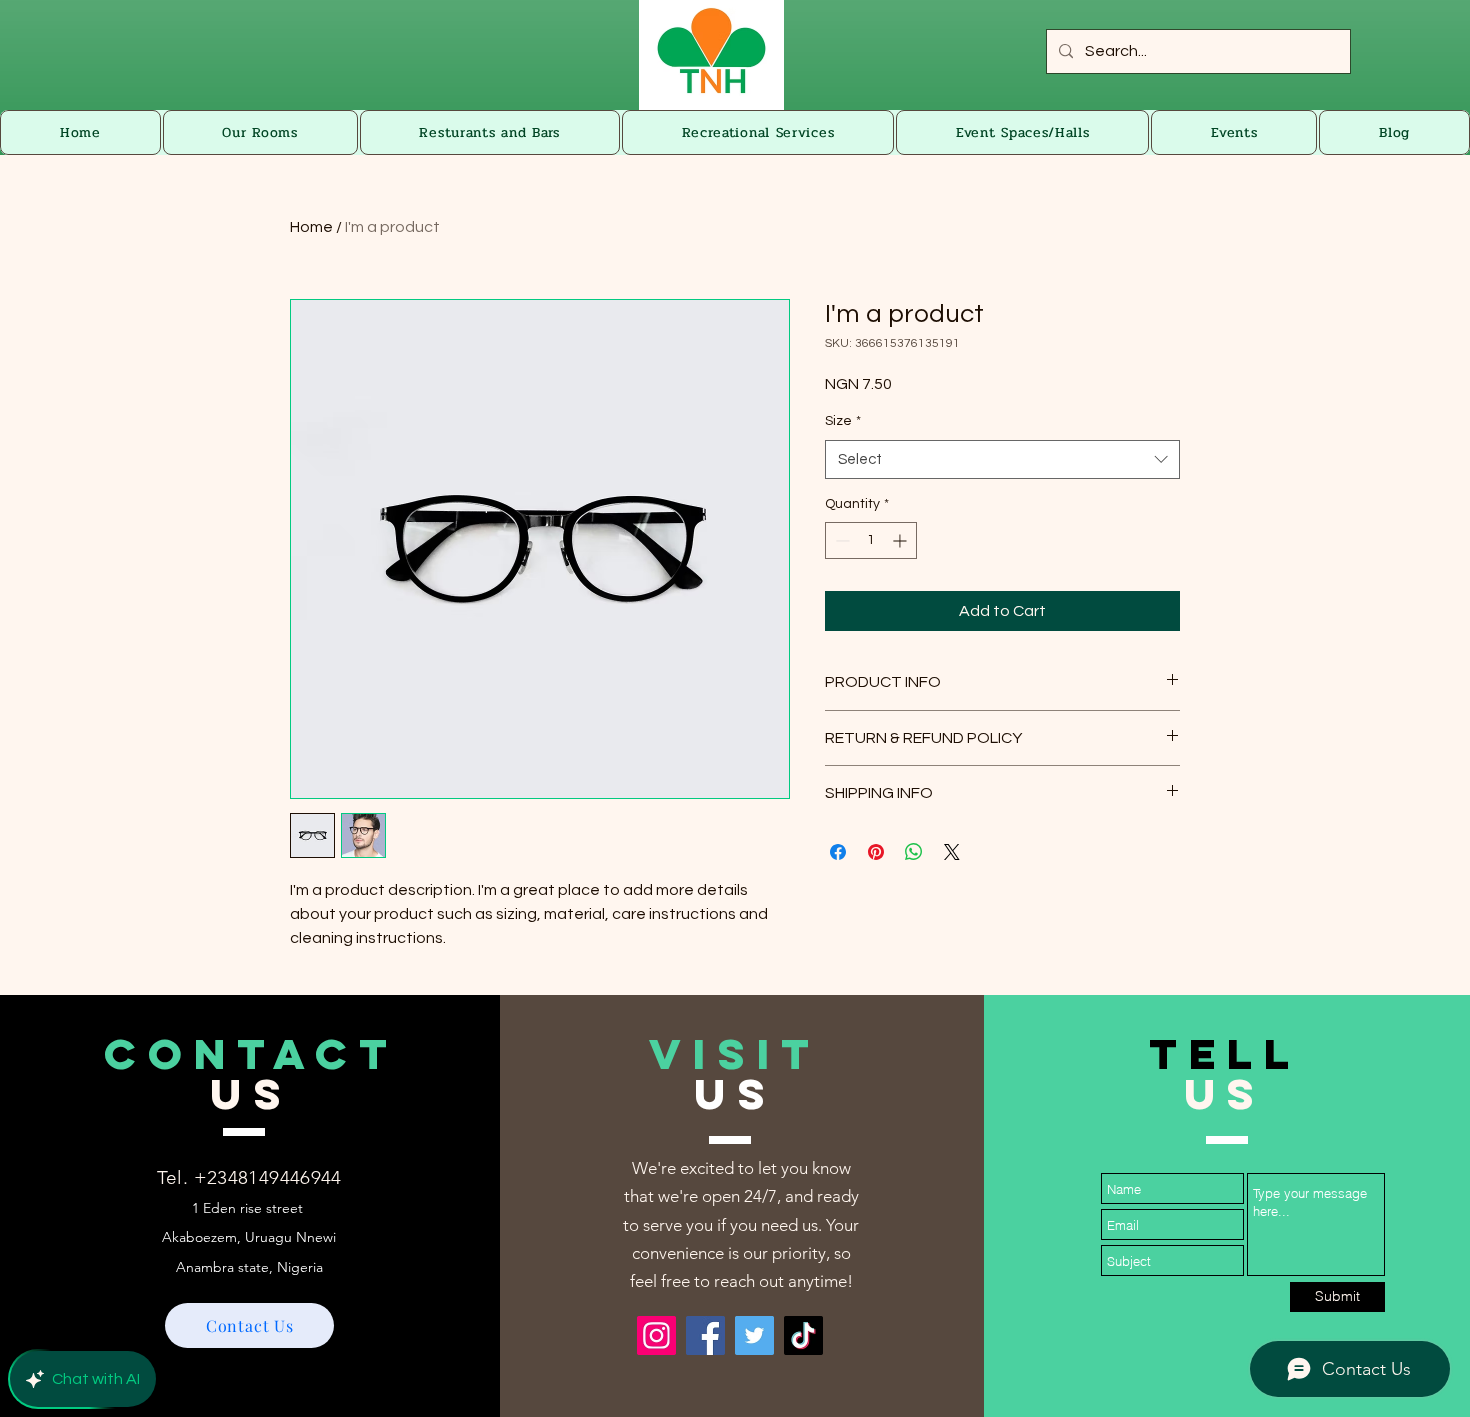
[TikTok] (803, 1335)
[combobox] (1002, 459)
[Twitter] (754, 1335)
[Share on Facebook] (838, 852)
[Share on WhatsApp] (914, 852)
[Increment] (901, 540)
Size (843, 421)
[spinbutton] (871, 540)
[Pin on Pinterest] (876, 852)
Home (311, 227)
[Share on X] (952, 852)
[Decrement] (840, 540)
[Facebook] (705, 1335)
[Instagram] (656, 1335)
